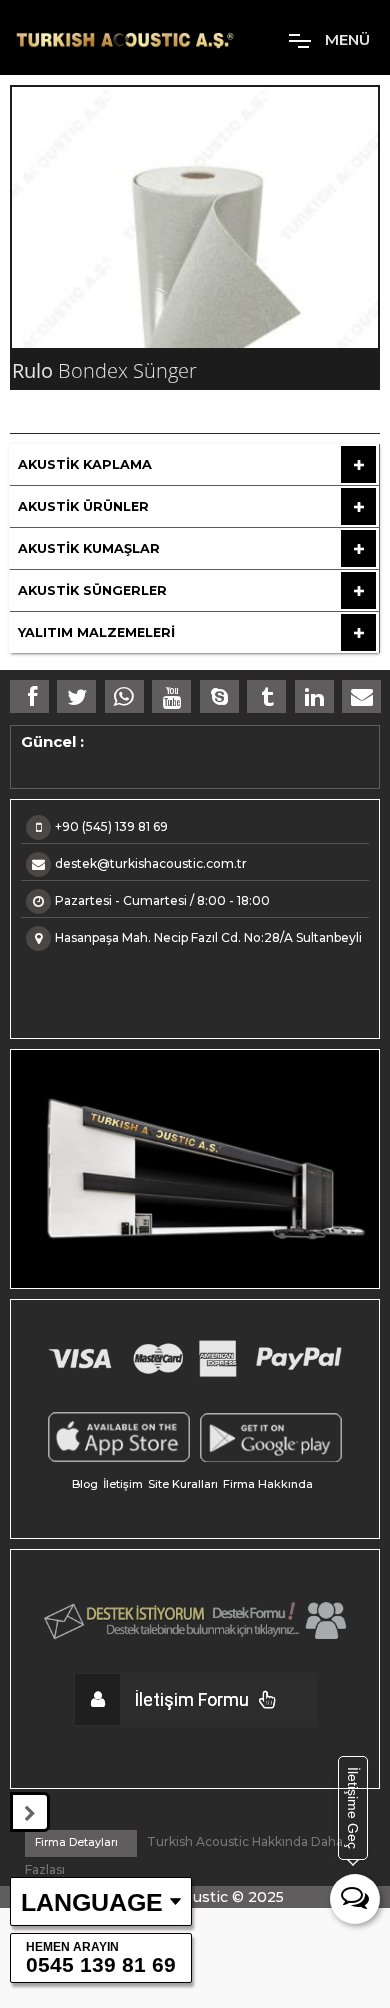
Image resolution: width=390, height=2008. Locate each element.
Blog (85, 1484)
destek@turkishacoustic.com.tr (151, 863)
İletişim (123, 1484)
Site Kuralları (183, 1484)
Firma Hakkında (268, 1484)
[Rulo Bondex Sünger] (195, 217)
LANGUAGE (92, 1902)
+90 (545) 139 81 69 (111, 826)
